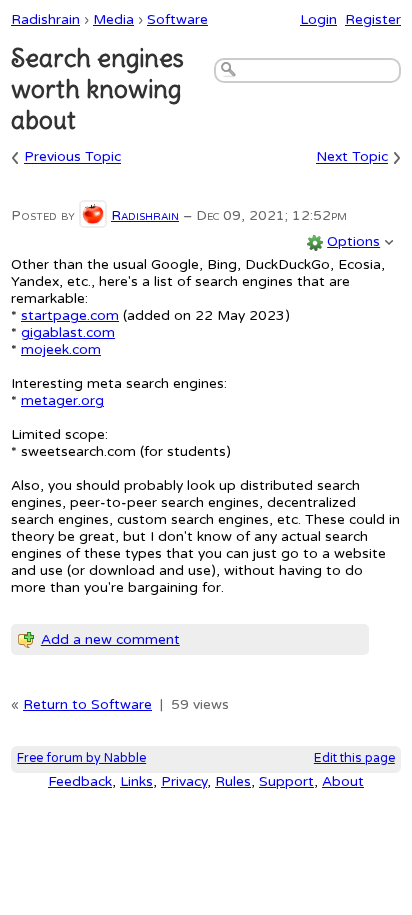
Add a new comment (110, 639)
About (343, 781)
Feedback (80, 781)
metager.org (62, 400)
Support (286, 781)
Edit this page (354, 758)
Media (113, 19)
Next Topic (352, 157)
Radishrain (45, 19)
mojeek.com (61, 349)
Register (373, 19)
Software (177, 19)
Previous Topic (72, 157)
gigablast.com (68, 332)
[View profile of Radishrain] (93, 215)
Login (318, 19)
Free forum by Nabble (81, 758)
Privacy (184, 781)
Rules (233, 781)
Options (353, 241)
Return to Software (87, 704)
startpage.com (70, 315)
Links (136, 781)
